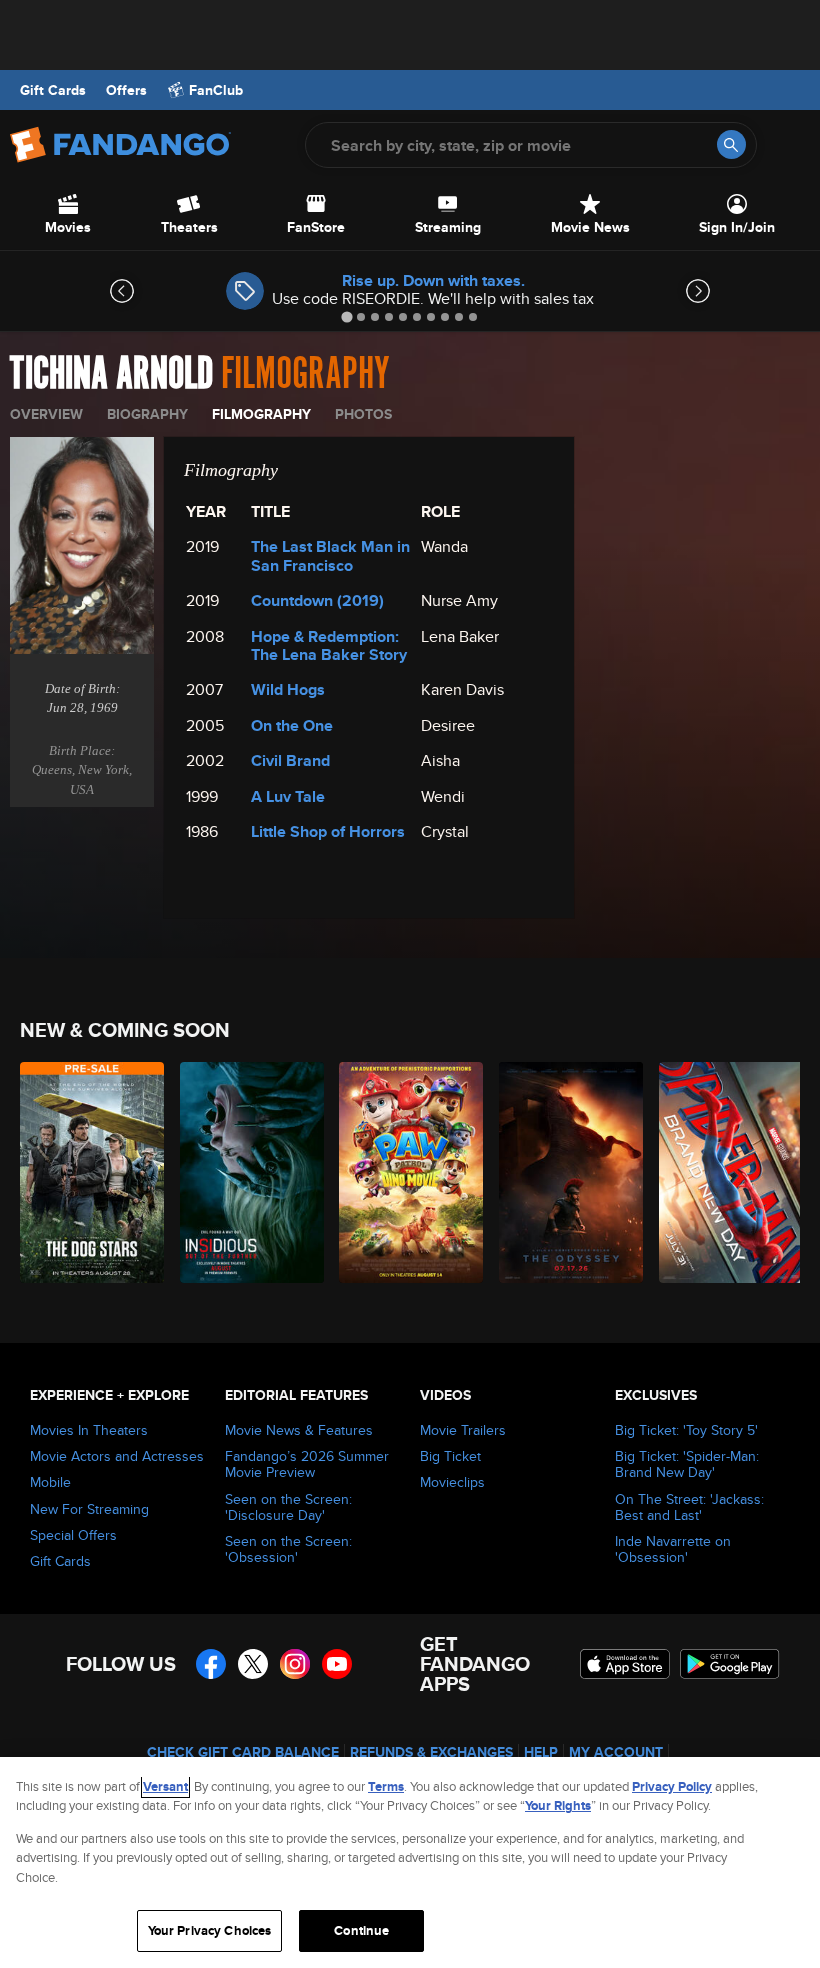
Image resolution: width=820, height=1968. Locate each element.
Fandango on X (253, 1664)
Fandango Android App (730, 1664)
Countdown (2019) (317, 600)
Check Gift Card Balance (243, 1752)
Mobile (50, 1482)
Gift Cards (53, 90)
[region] (410, 1862)
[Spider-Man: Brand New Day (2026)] (727, 1172)
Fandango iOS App (625, 1664)
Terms (386, 1786)
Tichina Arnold (111, 374)
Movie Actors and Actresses (117, 1456)
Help (541, 1752)
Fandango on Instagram (295, 1664)
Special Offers (73, 1535)
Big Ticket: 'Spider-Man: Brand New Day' (687, 1464)
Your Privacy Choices (210, 1930)
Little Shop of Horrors (328, 831)
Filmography (261, 414)
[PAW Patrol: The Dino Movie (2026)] (407, 1172)
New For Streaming (89, 1509)
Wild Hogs (288, 689)
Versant (165, 1786)
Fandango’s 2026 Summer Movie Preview (307, 1464)
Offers (126, 90)
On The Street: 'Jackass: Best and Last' (689, 1507)
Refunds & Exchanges (431, 1752)
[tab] (346, 316)
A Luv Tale (288, 796)
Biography (147, 414)
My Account (616, 1752)
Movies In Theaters (89, 1430)
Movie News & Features (299, 1430)
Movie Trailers (463, 1430)
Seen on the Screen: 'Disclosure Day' (288, 1507)
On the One (292, 725)
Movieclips (452, 1482)
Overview (46, 414)
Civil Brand (290, 760)
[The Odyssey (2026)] (567, 1172)
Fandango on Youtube (337, 1664)
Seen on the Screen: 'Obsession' (288, 1549)
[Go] (731, 144)
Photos (363, 414)
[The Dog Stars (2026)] (88, 1172)
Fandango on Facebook (211, 1664)
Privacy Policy (672, 1786)
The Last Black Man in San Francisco (330, 555)
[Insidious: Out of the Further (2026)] (248, 1172)
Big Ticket (450, 1456)
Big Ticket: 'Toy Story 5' (686, 1430)
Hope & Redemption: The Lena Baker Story (329, 645)
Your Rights (558, 1805)
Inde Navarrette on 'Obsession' (673, 1549)
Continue (361, 1930)
